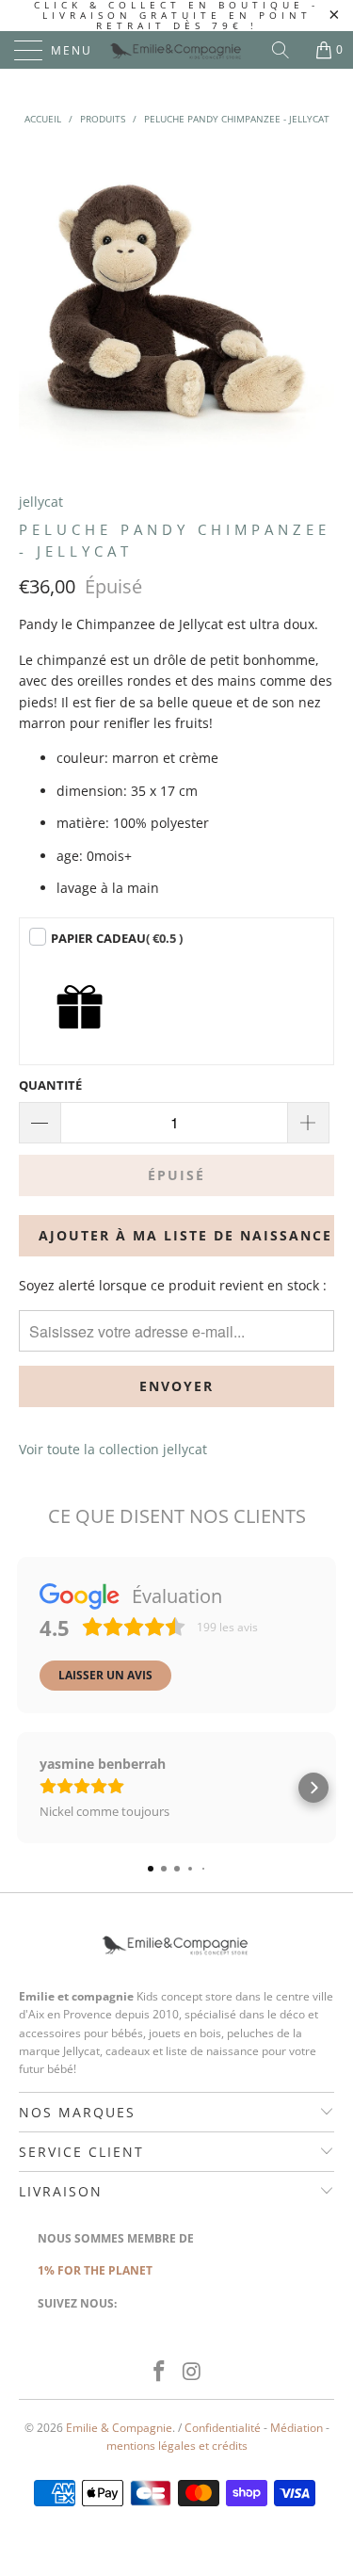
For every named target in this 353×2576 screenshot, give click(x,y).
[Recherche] (287, 50)
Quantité (50, 1085)
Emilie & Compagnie (119, 2428)
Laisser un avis (105, 1675)
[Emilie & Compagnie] (177, 50)
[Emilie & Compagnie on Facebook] (159, 2372)
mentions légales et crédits (177, 2446)
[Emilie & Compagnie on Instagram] (192, 2372)
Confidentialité (223, 2428)
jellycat (41, 502)
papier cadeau (117, 938)
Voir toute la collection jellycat (113, 1449)
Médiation (297, 2428)
